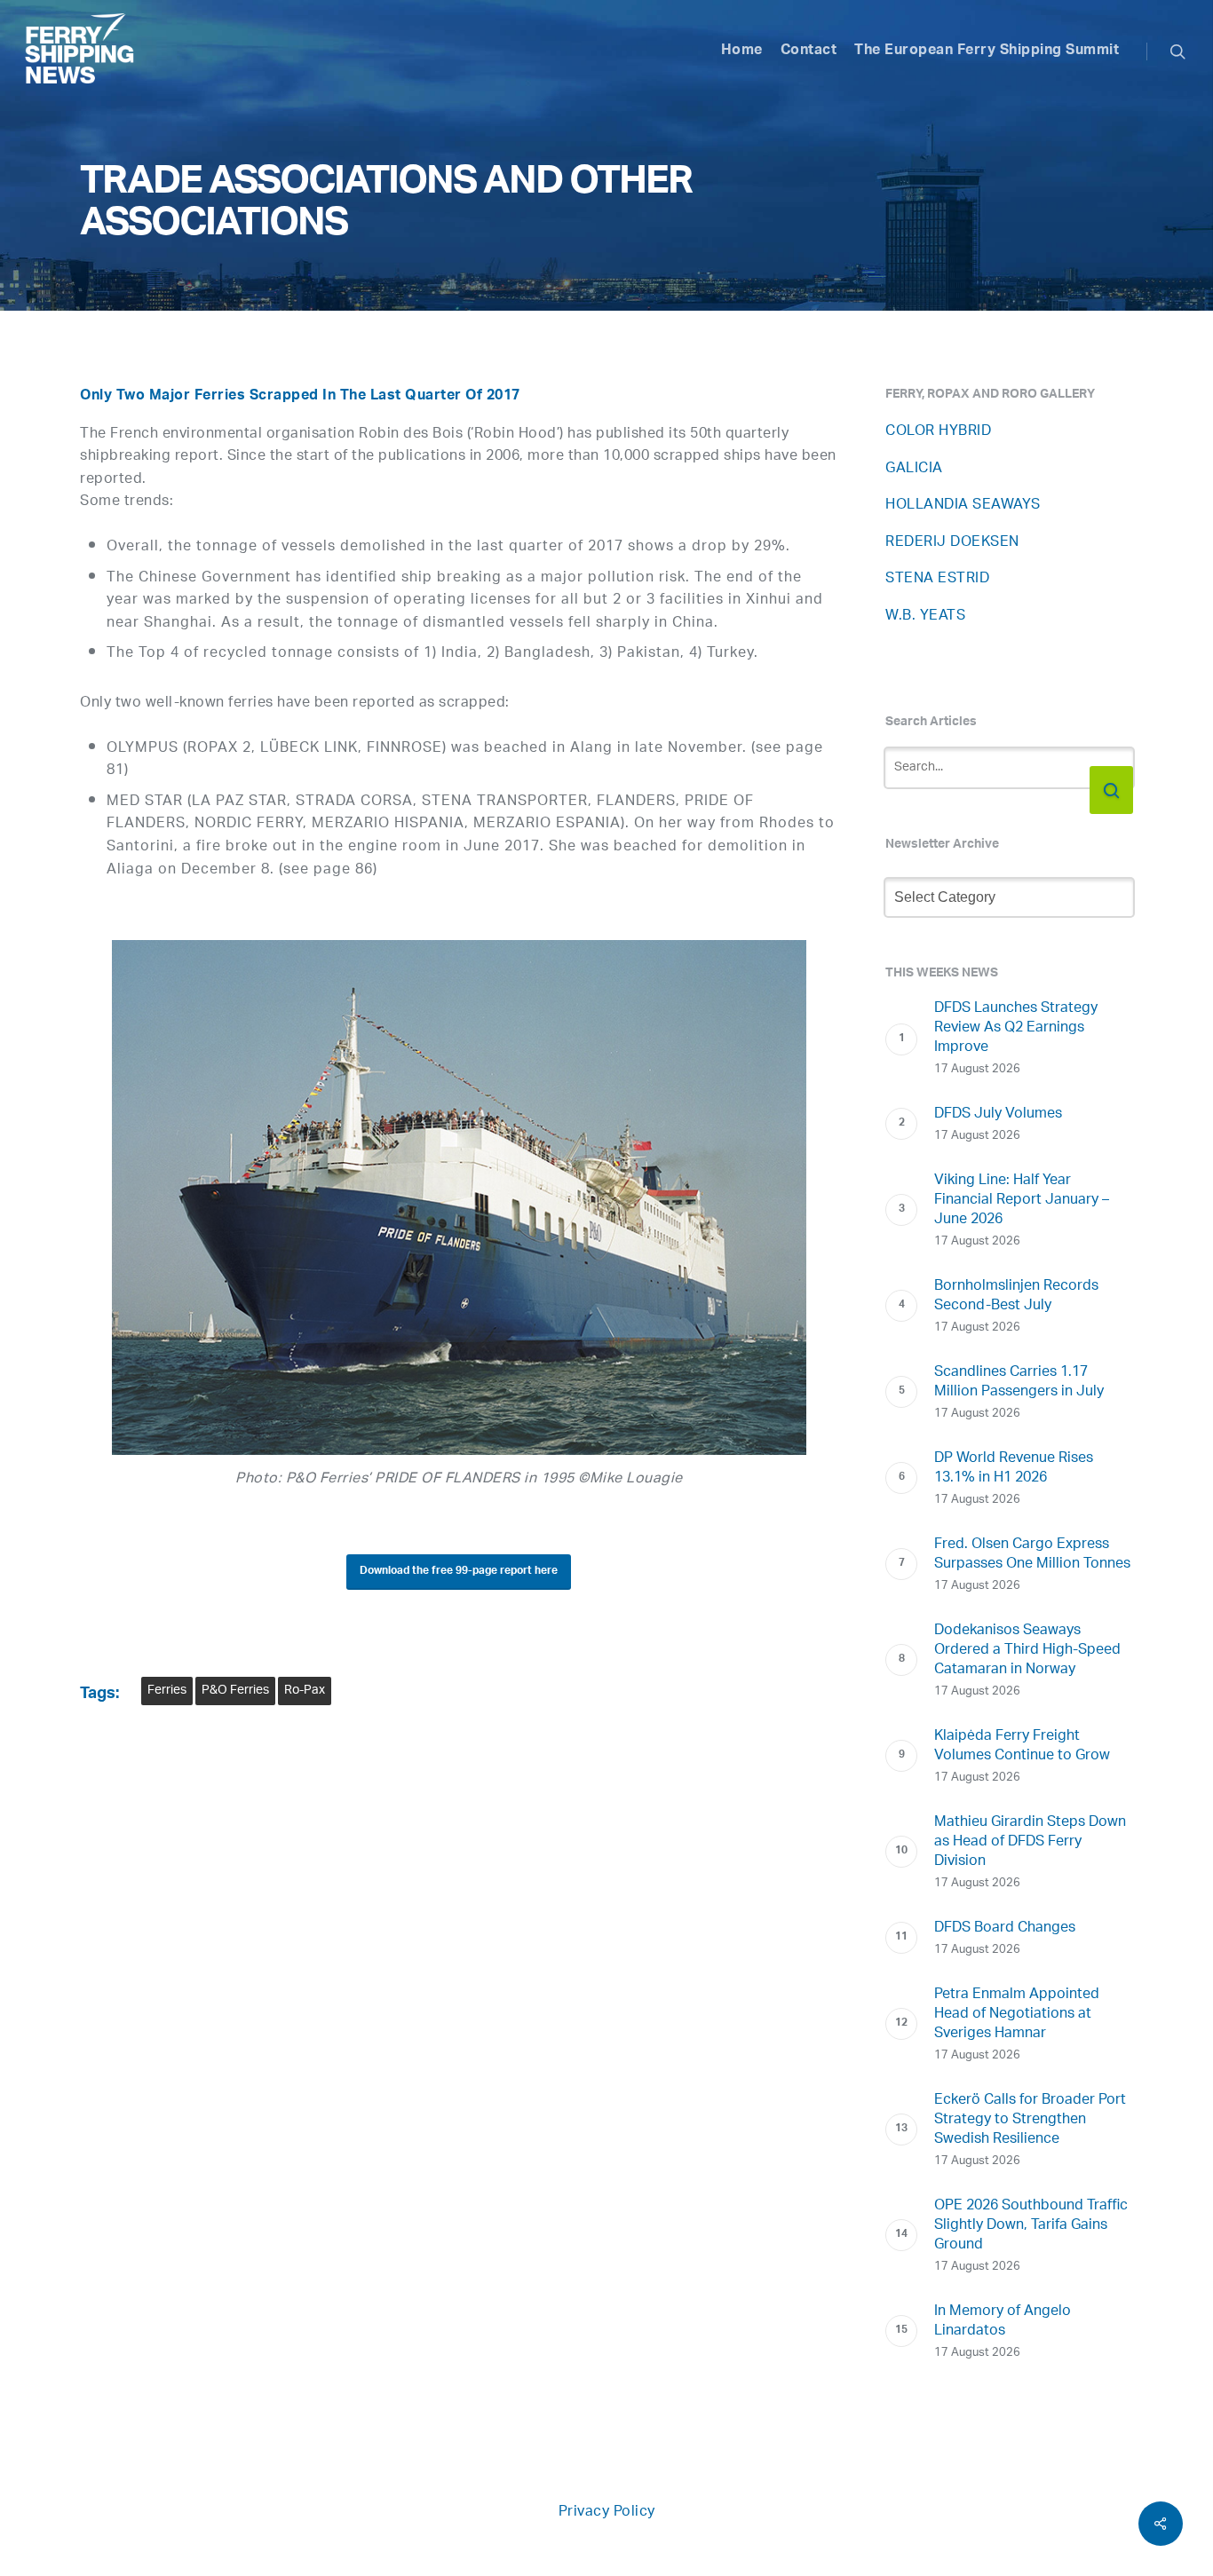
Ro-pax (305, 1691)
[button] (459, 1572)
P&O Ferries (235, 1691)
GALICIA (914, 469)
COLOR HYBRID (938, 432)
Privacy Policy (607, 2513)
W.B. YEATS (925, 616)
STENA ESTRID (937, 579)
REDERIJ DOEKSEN (952, 543)
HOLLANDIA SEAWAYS (963, 506)
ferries (167, 1691)
